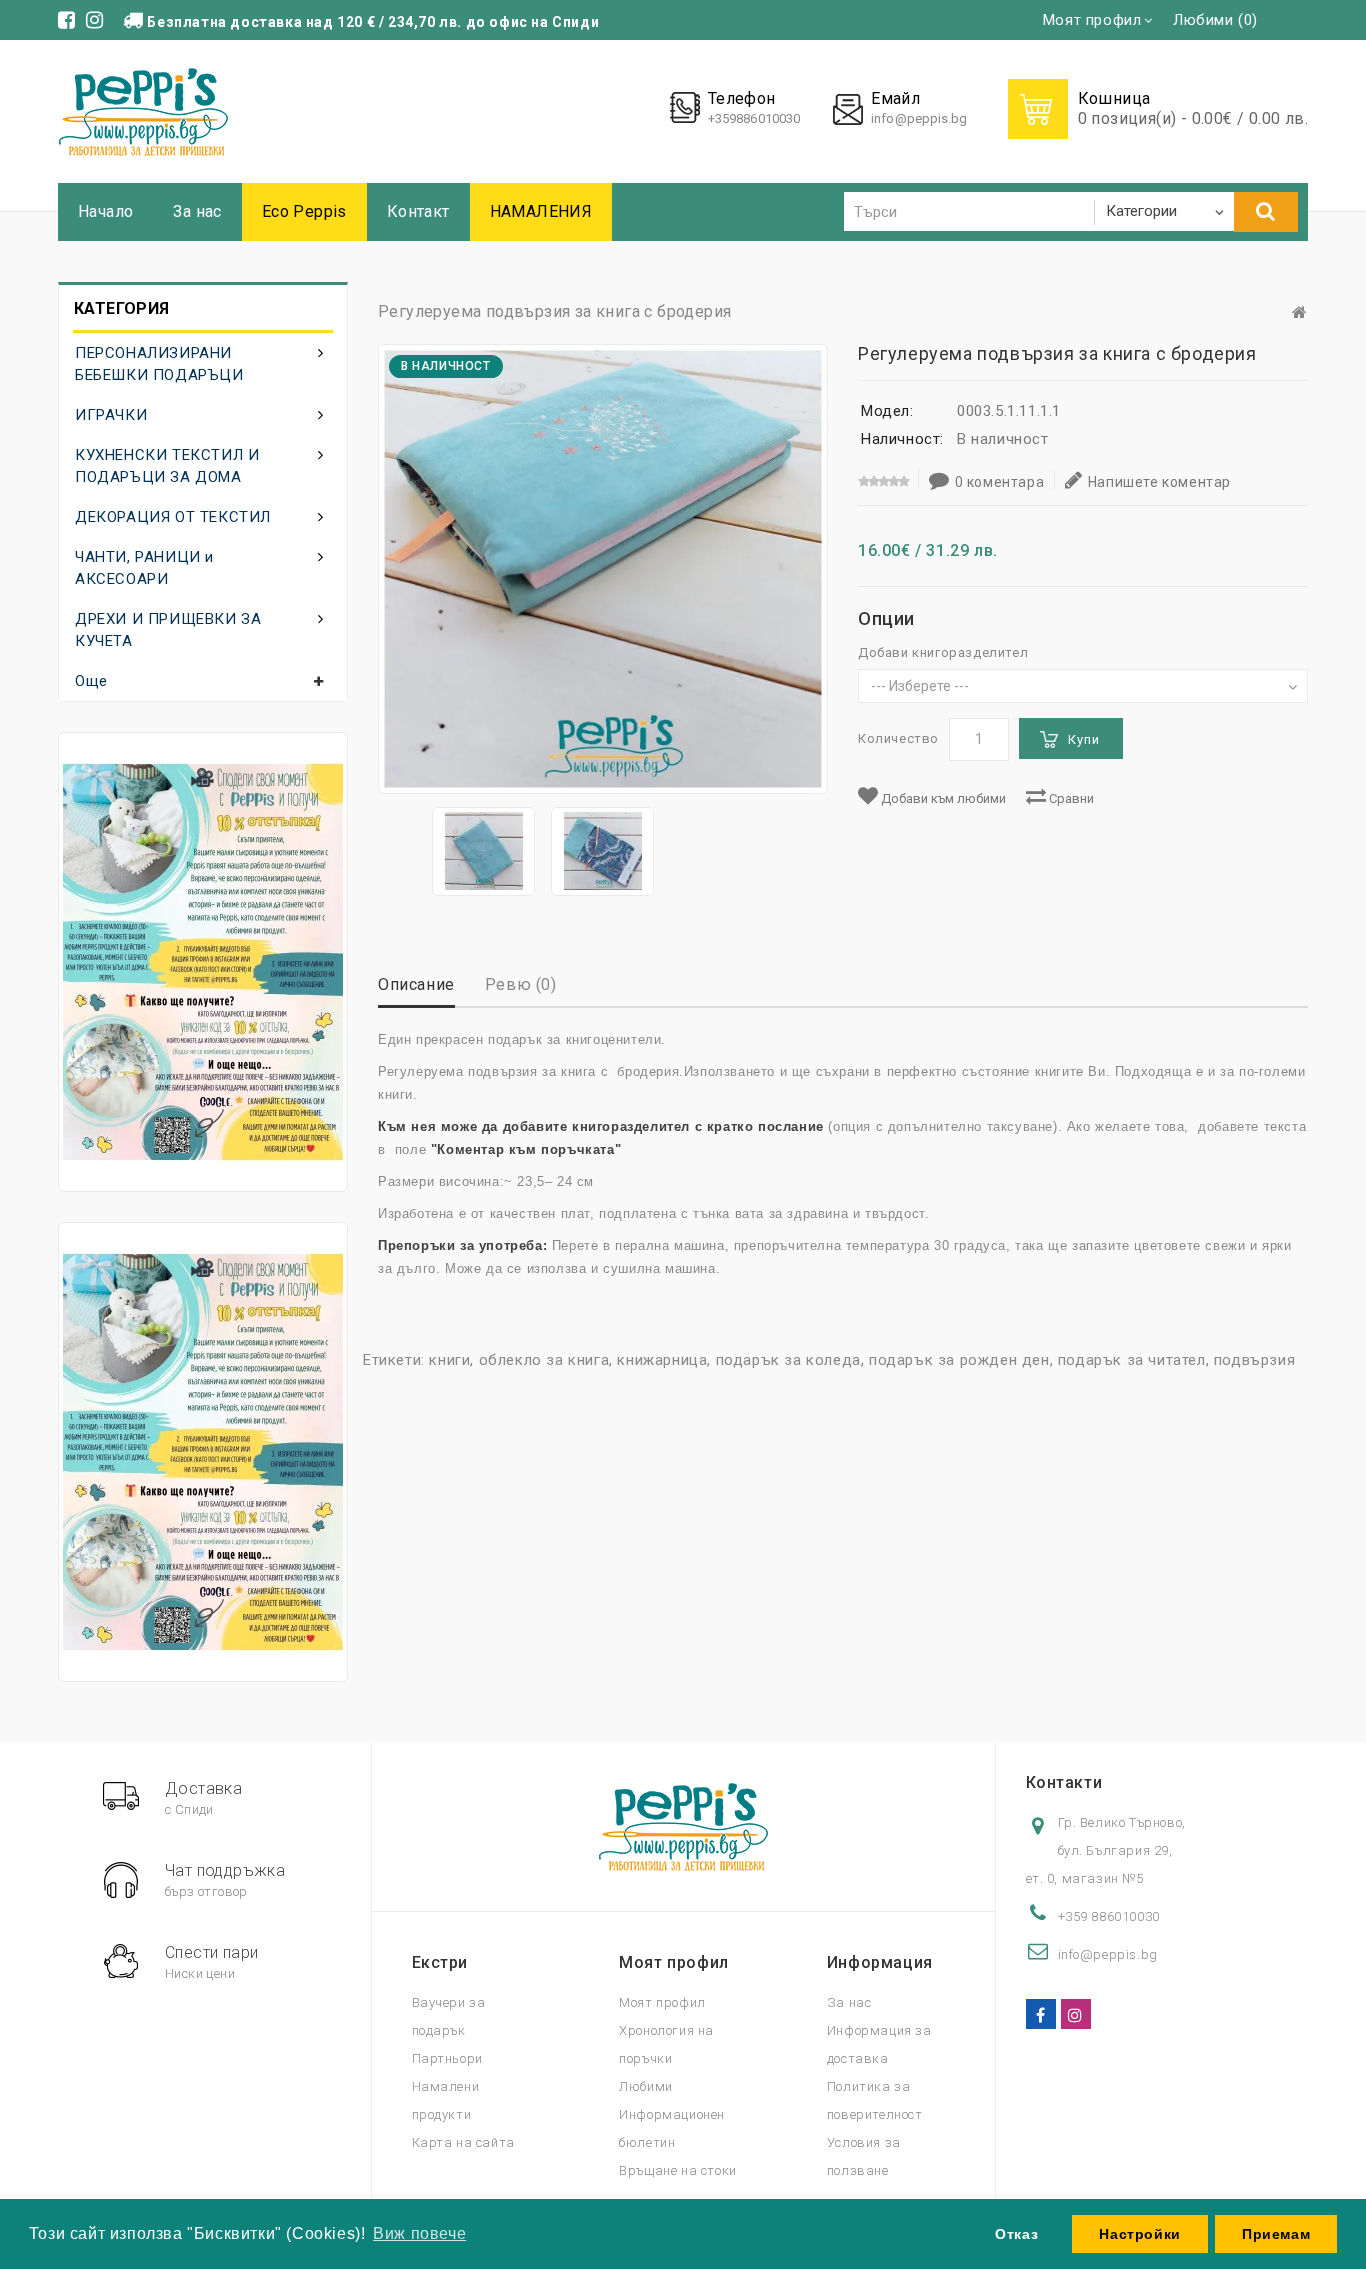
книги (449, 1360)
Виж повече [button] (419, 2233)
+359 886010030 (1109, 1916)
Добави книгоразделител (943, 652)
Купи (1084, 739)
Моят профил (662, 2002)
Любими (646, 2086)
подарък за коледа (788, 1360)
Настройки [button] (1139, 2234)
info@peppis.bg (919, 118)
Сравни (1070, 798)
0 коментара (1000, 482)
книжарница (662, 1360)
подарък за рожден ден (959, 1360)
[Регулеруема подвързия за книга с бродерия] (483, 851)
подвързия (1254, 1360)
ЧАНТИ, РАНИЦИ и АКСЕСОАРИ (144, 568)
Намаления (541, 211)
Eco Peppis (304, 211)
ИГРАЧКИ (111, 415)
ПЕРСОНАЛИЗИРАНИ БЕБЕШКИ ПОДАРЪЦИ (159, 364)
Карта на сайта (463, 2142)
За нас (197, 211)
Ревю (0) (521, 984)
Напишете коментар (1159, 482)
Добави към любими (942, 798)
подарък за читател (1132, 1360)
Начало (105, 211)
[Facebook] (1041, 2014)
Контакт (418, 211)
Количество (898, 738)
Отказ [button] (1016, 2234)
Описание (416, 984)
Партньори (447, 2058)
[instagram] (1076, 2014)
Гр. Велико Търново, (1122, 1822)
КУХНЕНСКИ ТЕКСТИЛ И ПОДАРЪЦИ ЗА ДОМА (167, 466)
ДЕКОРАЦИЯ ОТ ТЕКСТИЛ (173, 517)
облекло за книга (544, 1360)
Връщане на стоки (678, 2170)
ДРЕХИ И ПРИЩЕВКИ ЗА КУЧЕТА (168, 630)
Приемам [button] (1276, 2234)
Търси (1266, 212)
